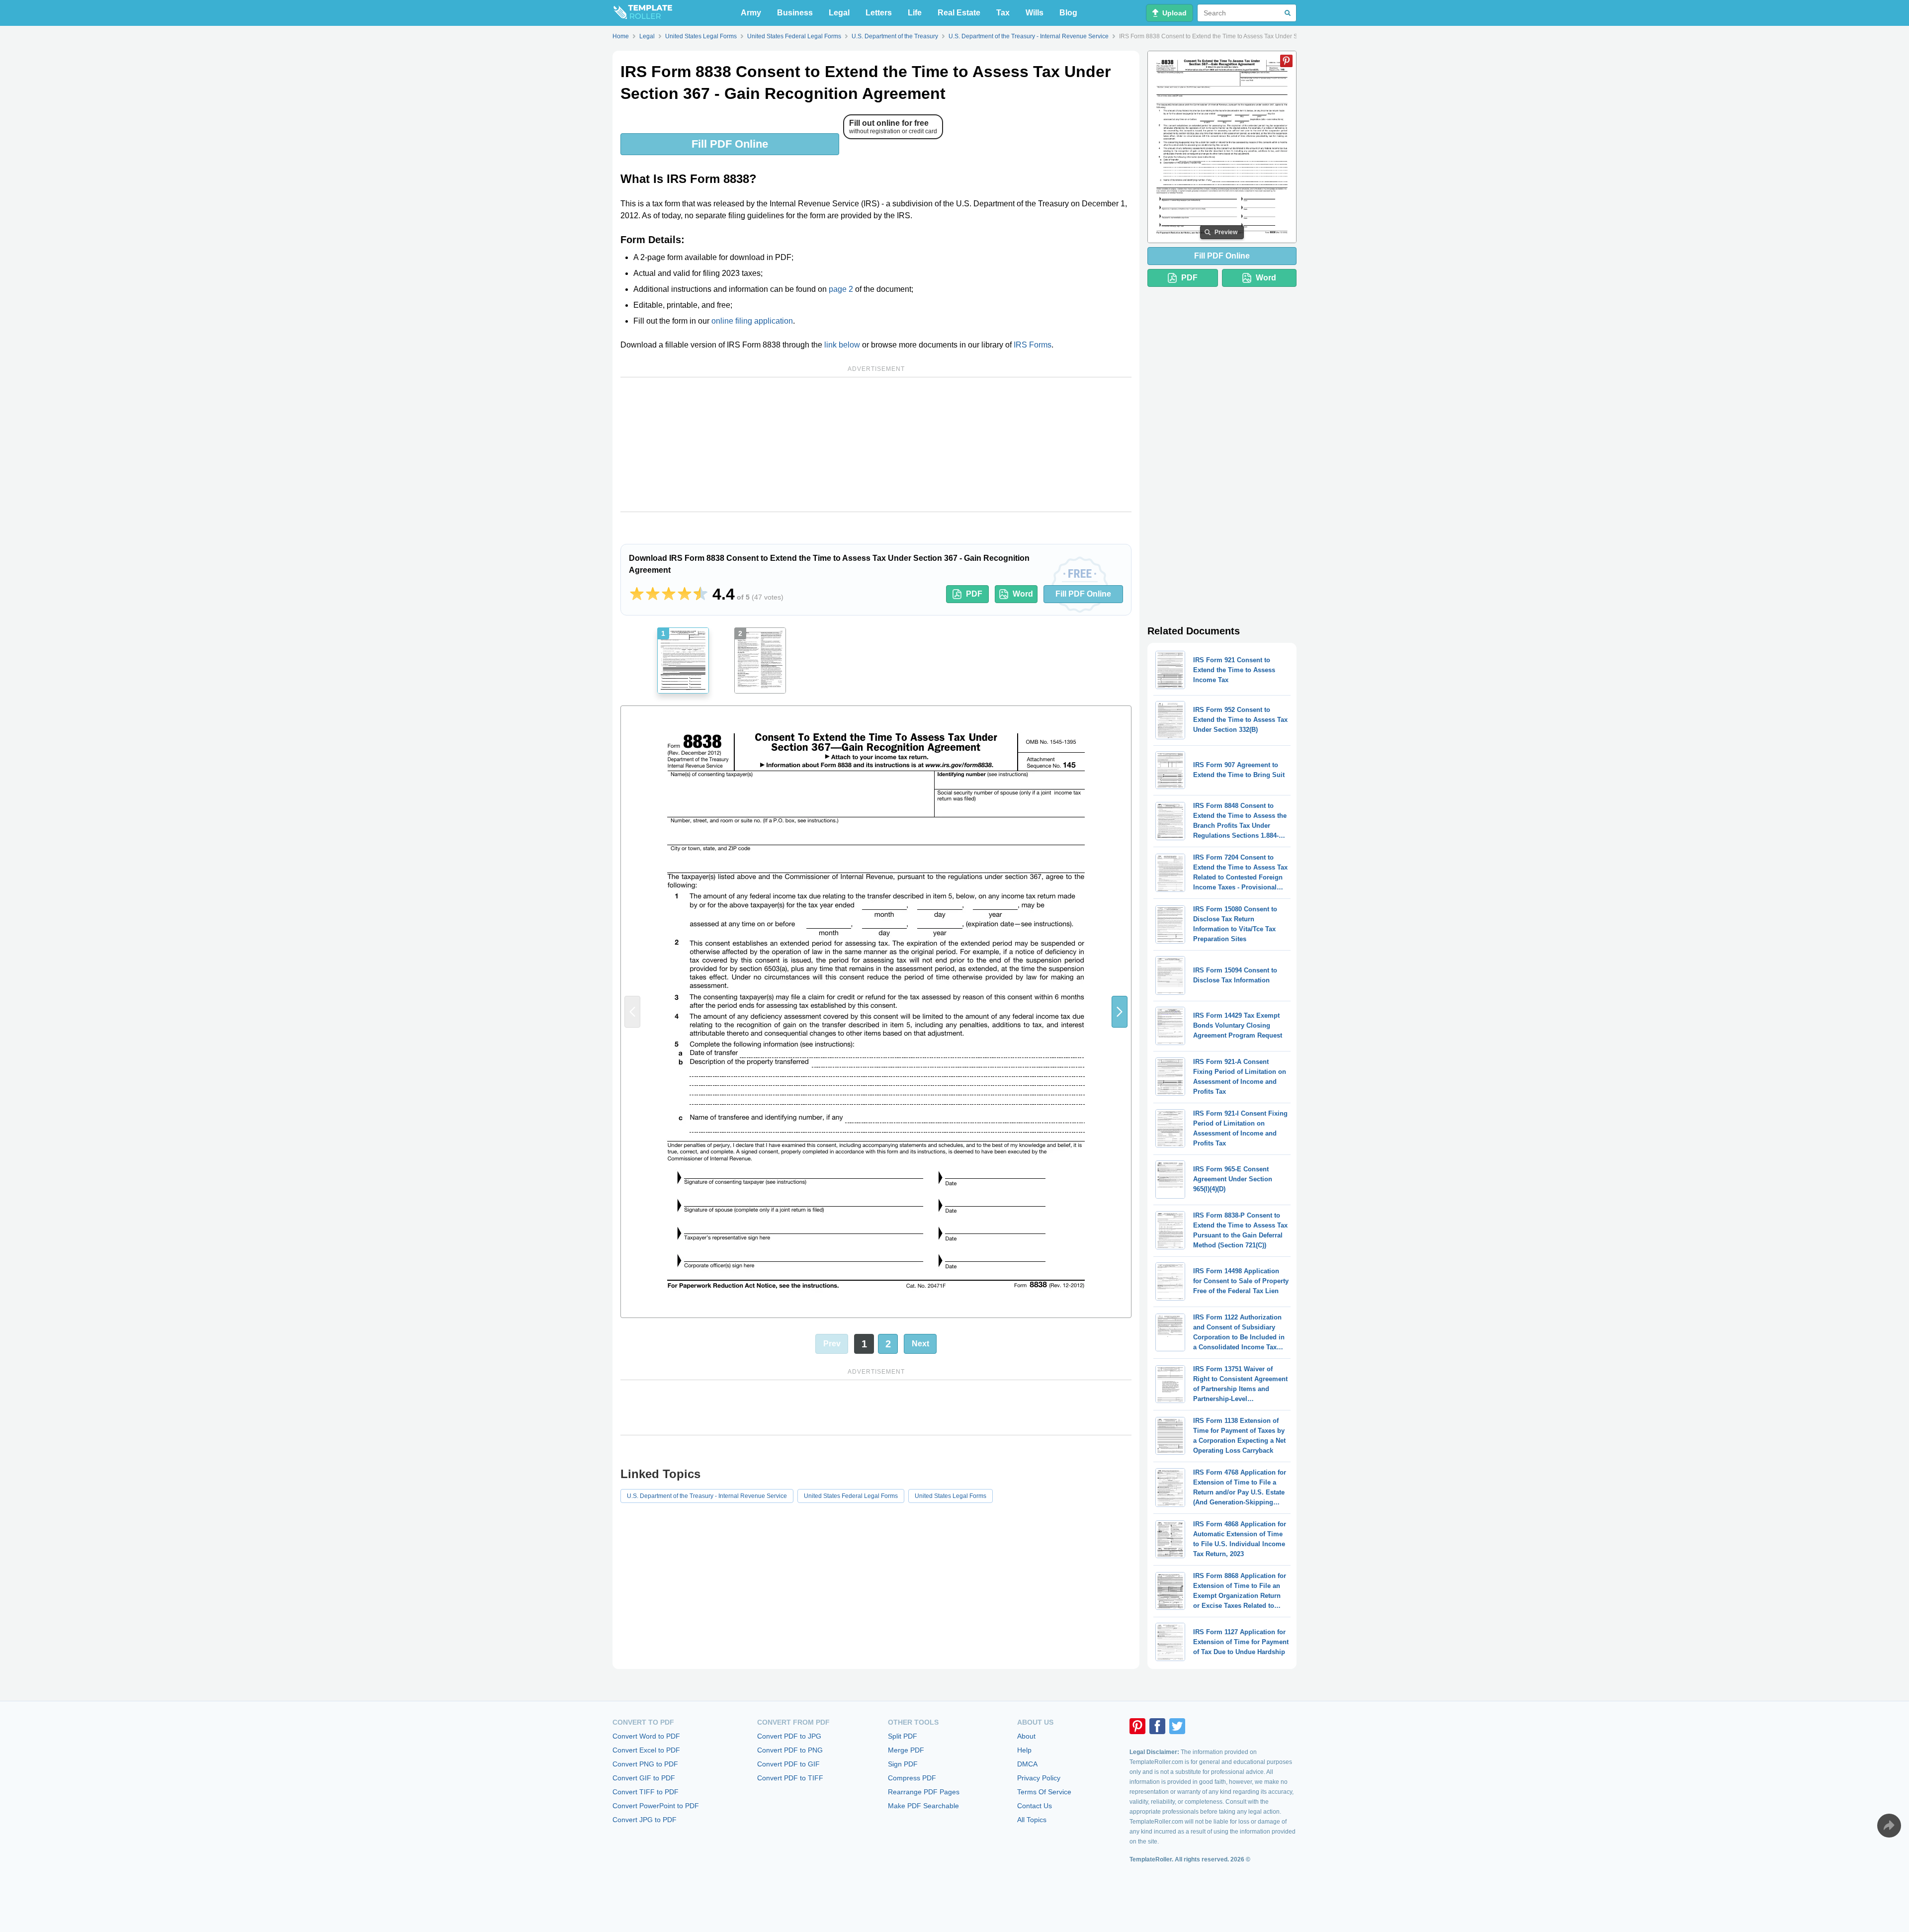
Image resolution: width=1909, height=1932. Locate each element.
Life (915, 13)
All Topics (1032, 1820)
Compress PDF (912, 1778)
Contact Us (1035, 1806)
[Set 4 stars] (685, 594)
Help (1024, 1750)
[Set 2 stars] (653, 594)
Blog (1068, 13)
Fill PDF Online (730, 144)
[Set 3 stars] (669, 594)
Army (751, 13)
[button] (1120, 1012)
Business (795, 13)
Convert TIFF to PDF (646, 1792)
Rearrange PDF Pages (924, 1792)
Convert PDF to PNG (790, 1750)
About (1026, 1736)
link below (842, 345)
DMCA (1027, 1764)
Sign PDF (903, 1764)
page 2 (841, 289)
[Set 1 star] (637, 594)
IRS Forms (1033, 345)
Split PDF (903, 1736)
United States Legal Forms (951, 1496)
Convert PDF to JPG (789, 1736)
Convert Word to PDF (646, 1736)
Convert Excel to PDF (646, 1750)
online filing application (752, 321)
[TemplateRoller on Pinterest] (1137, 1726)
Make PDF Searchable (923, 1806)
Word (1023, 594)
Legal (839, 13)
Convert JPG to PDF (645, 1820)
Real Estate (959, 13)
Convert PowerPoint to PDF (656, 1806)
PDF (974, 594)
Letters (879, 13)
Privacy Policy (1039, 1778)
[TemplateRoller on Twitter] (1177, 1726)
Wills (1035, 13)
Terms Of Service (1044, 1792)
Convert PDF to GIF (788, 1764)
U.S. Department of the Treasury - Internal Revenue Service (707, 1496)
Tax (1003, 13)
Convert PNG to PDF (645, 1764)
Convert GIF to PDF (644, 1778)
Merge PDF (906, 1750)
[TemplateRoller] (642, 13)
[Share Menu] (1889, 1826)
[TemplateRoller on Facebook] (1157, 1726)
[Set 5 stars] (700, 594)
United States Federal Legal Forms (851, 1496)
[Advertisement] (876, 444)
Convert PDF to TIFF (790, 1778)
